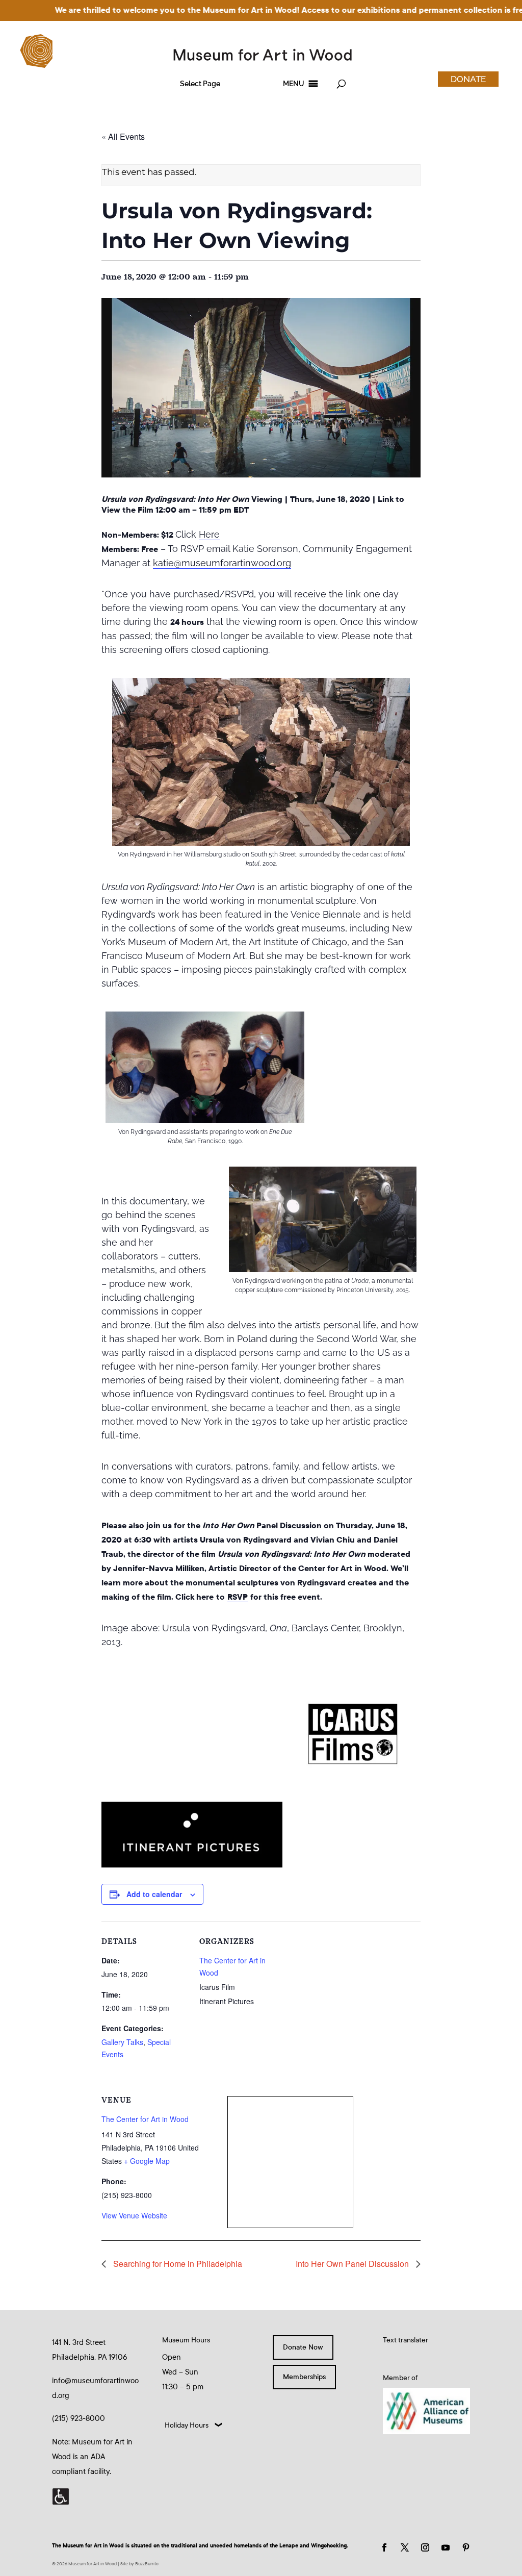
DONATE (468, 79)
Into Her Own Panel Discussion (353, 2264)
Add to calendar (154, 1894)
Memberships (304, 2377)
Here (209, 534)
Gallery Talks (122, 2042)
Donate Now (303, 2347)
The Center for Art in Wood (145, 2119)
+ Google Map (147, 2161)
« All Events (123, 136)
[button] (200, 84)
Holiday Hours (187, 2425)
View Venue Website (134, 2215)
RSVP (238, 1597)
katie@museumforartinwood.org (222, 563)
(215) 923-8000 (79, 2418)
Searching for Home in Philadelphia (177, 2264)
